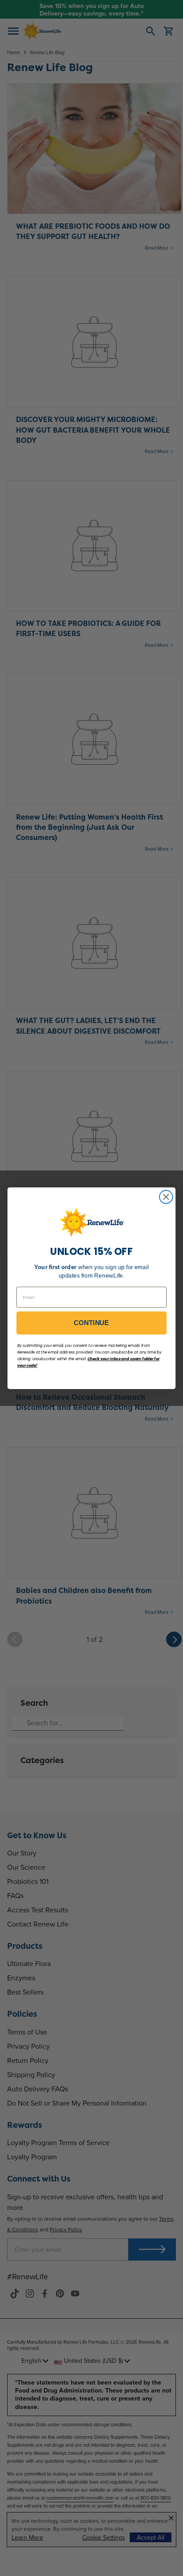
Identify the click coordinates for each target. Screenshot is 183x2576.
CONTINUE (91, 1323)
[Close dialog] (166, 1196)
